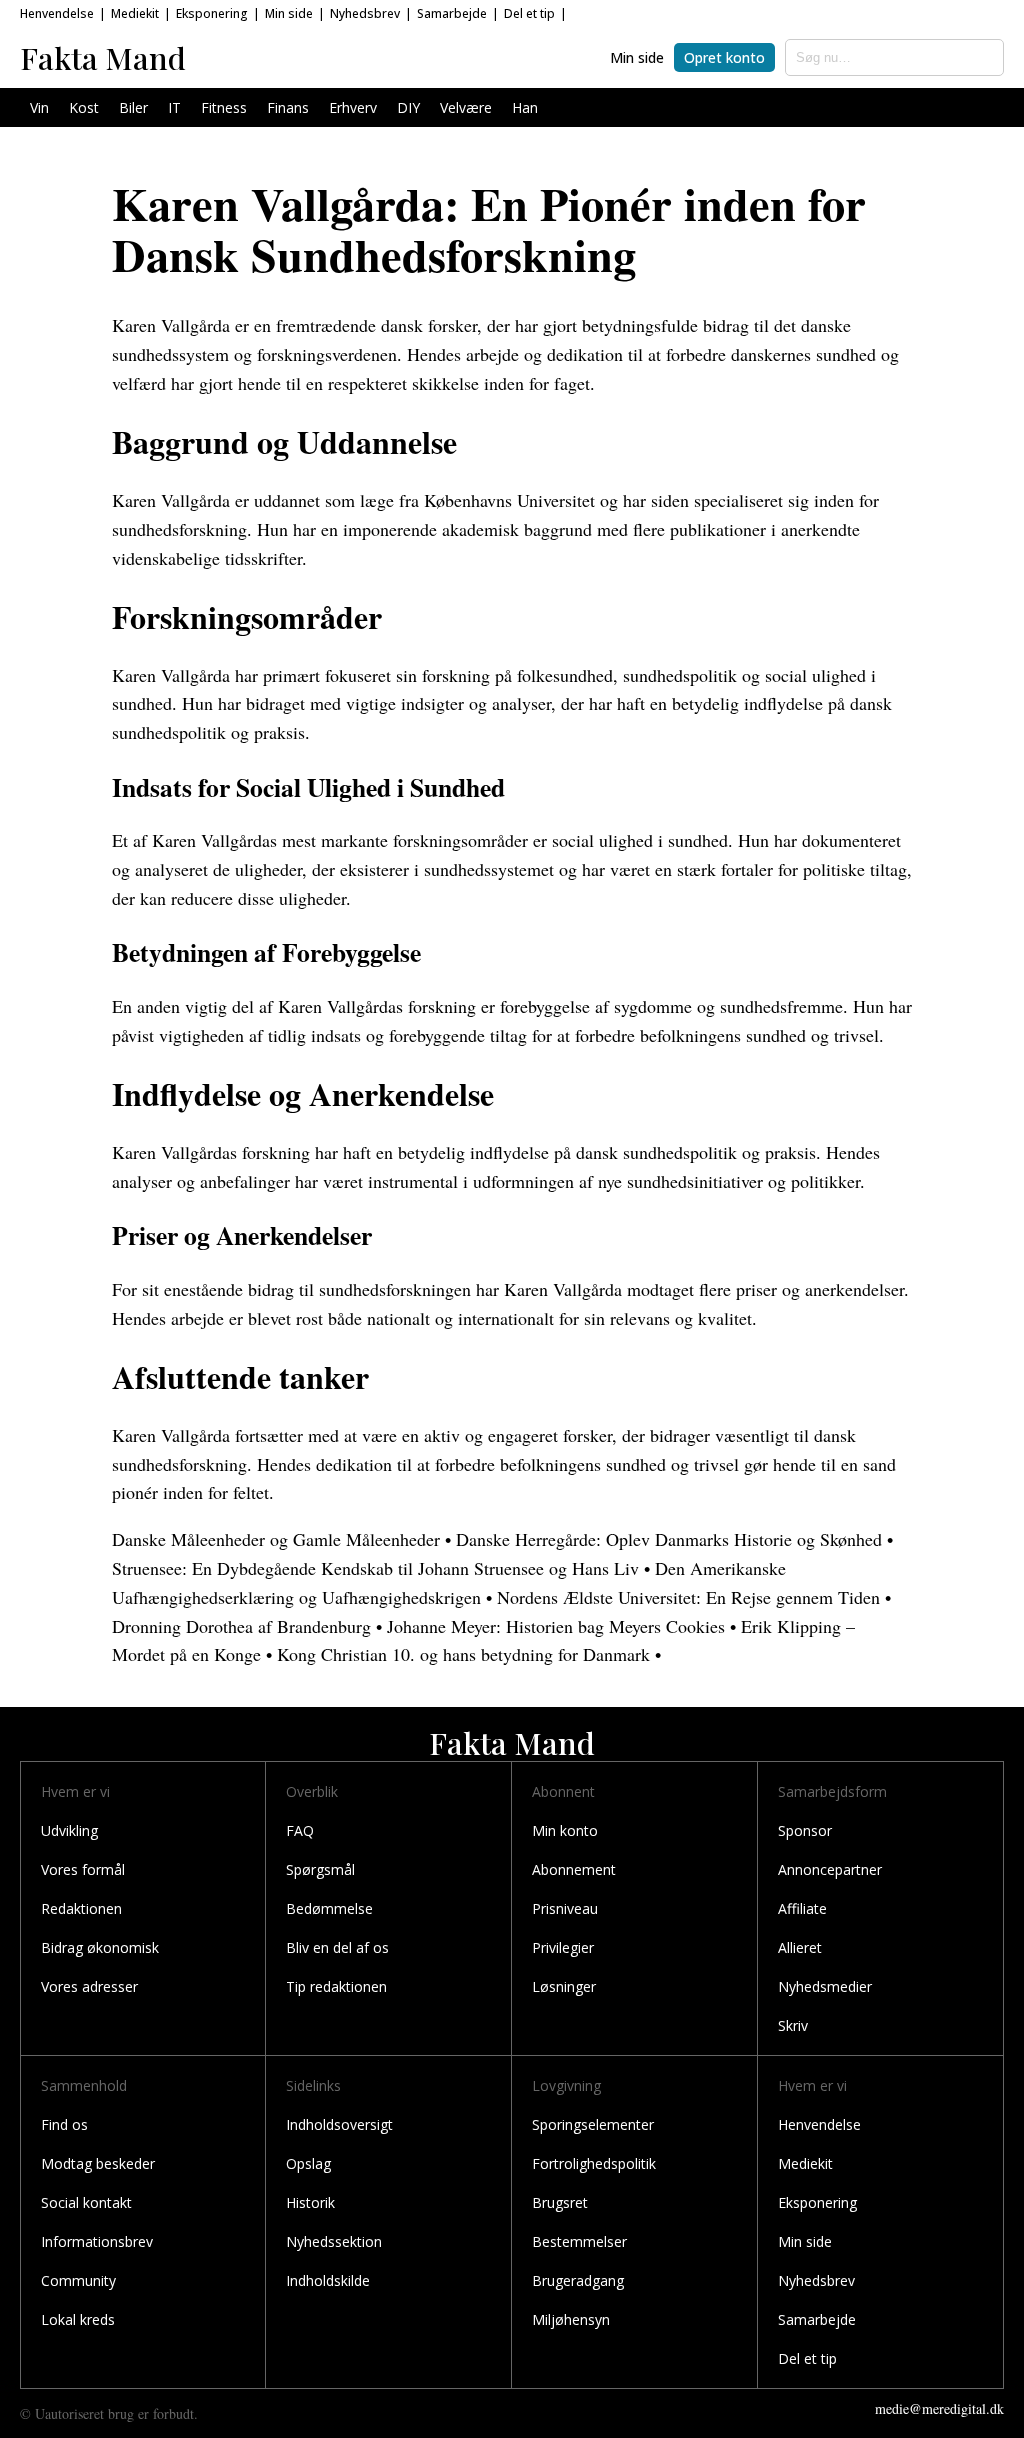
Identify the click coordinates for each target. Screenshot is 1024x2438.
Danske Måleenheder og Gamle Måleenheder (276, 1539)
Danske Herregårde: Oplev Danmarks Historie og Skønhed (669, 1539)
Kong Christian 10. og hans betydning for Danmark (463, 1654)
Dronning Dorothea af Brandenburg (241, 1626)
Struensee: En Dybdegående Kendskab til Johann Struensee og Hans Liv (375, 1568)
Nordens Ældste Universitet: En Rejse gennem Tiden (688, 1597)
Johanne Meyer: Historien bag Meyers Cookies (556, 1626)
